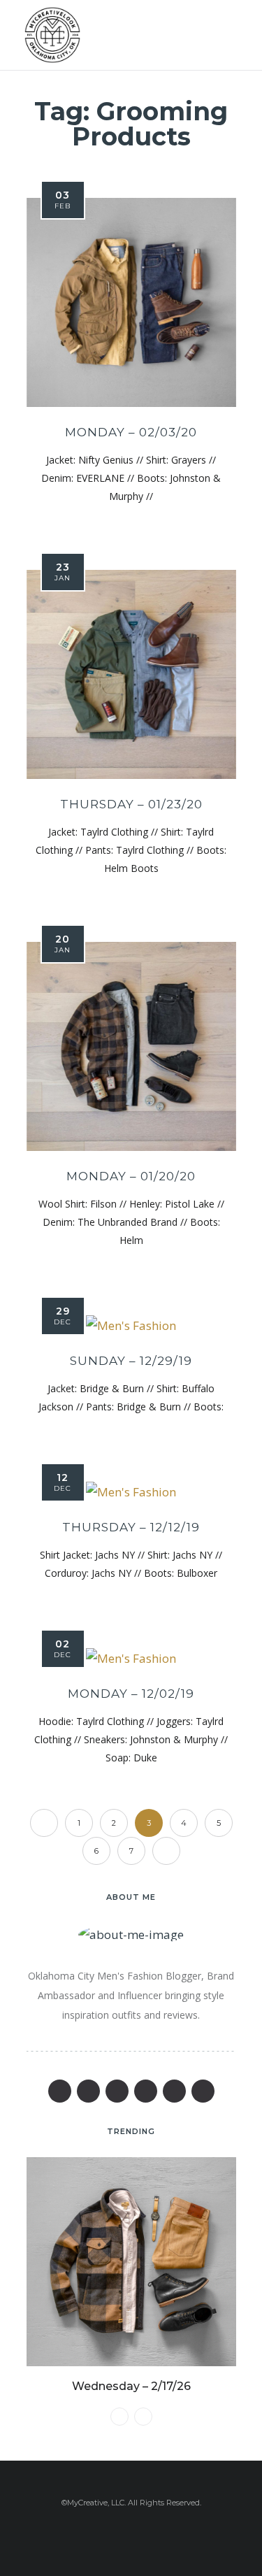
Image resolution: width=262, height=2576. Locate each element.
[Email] (146, 2091)
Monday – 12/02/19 (131, 1694)
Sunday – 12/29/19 (131, 1361)
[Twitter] (88, 2091)
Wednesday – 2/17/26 (131, 2386)
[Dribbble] (203, 2091)
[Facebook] (60, 2091)
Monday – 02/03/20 (131, 432)
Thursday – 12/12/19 (131, 1527)
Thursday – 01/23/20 (131, 804)
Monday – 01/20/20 (131, 1176)
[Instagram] (174, 2091)
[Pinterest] (117, 2091)
